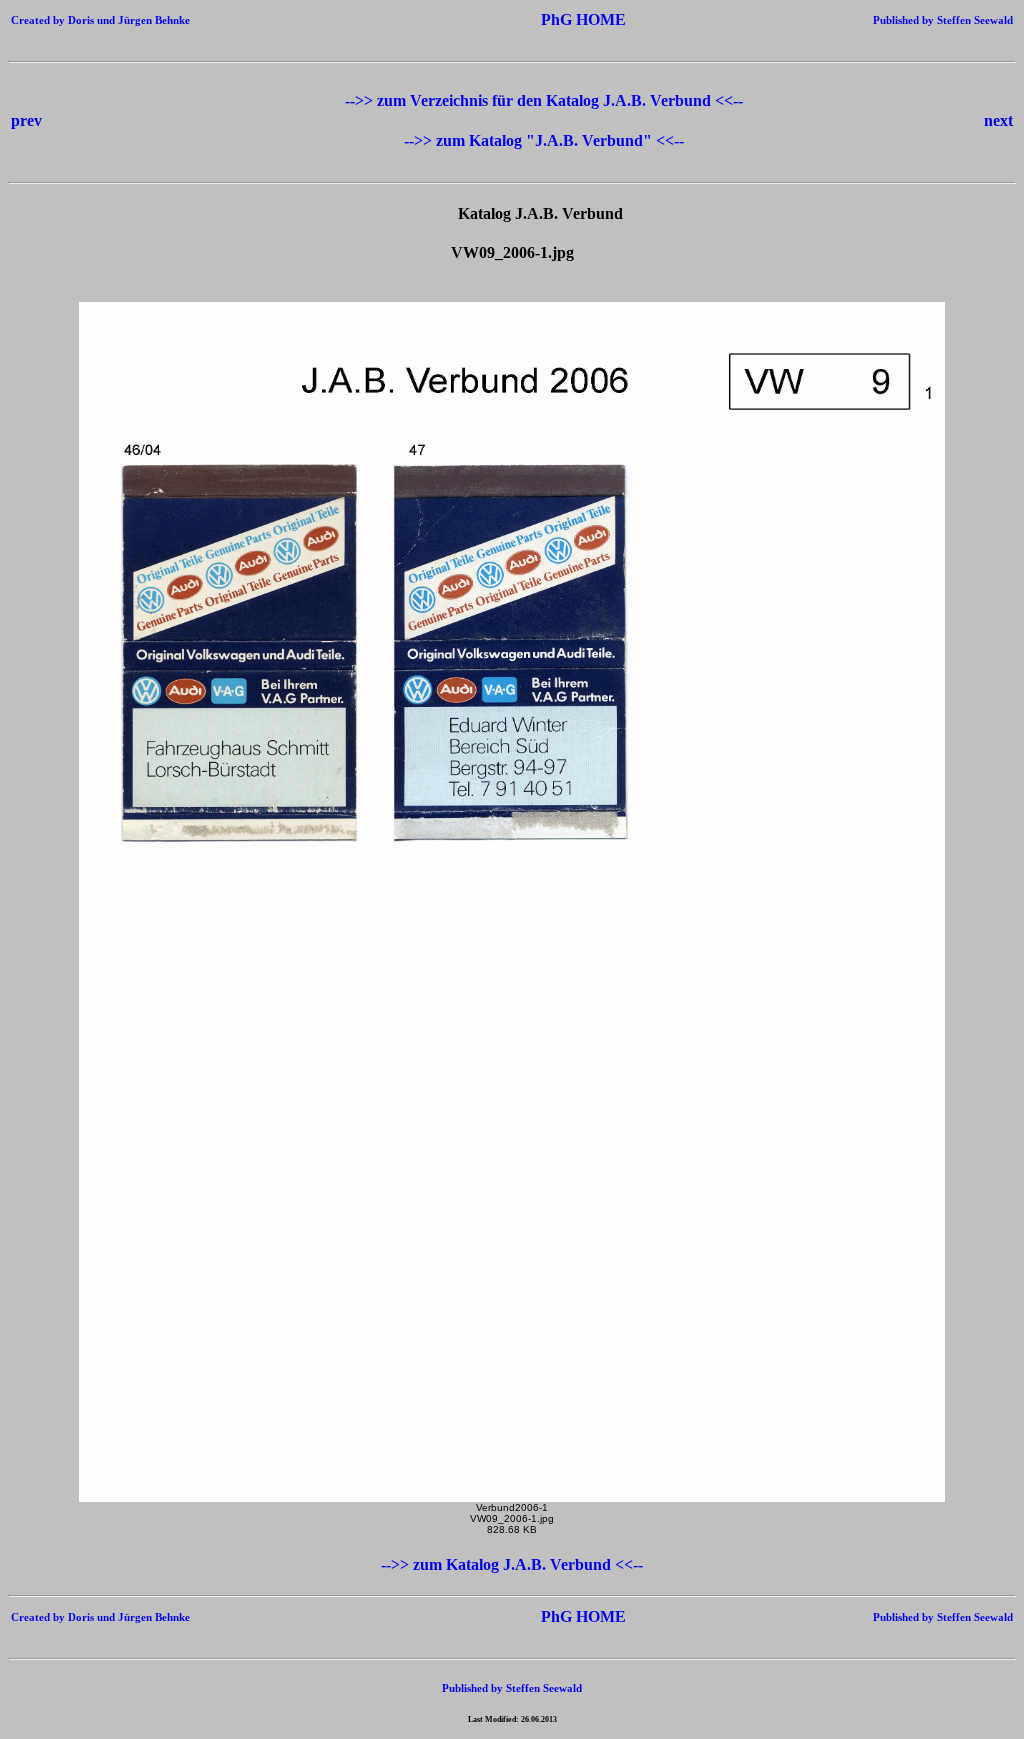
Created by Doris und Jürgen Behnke (100, 20)
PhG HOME (553, 19)
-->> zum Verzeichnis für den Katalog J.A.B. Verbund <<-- (544, 100)
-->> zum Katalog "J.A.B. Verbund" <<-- (544, 140)
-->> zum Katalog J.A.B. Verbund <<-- (512, 1564)
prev (26, 120)
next (998, 120)
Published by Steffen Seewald (943, 20)
